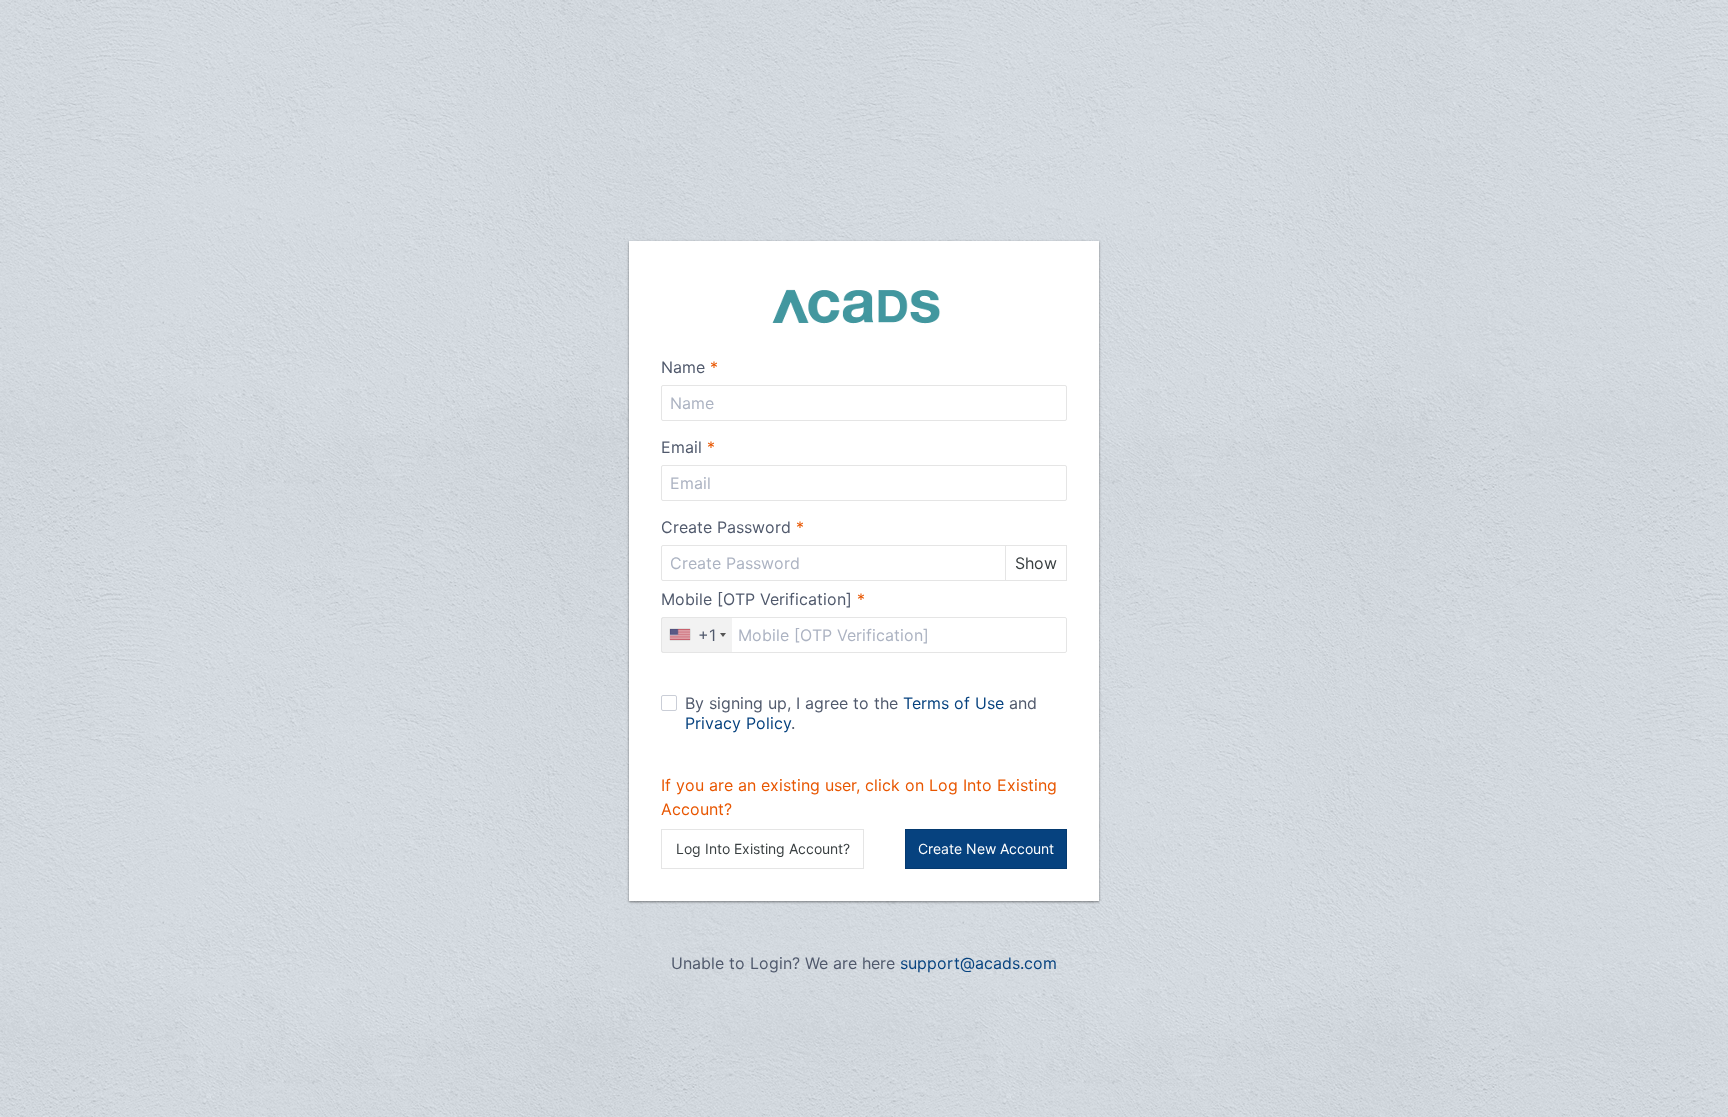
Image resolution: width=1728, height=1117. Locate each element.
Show (1036, 563)
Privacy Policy (738, 723)
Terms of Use (953, 703)
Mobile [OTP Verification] (763, 599)
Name (689, 367)
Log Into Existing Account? (763, 848)
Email (688, 447)
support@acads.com (978, 963)
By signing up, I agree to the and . (861, 713)
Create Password (732, 527)
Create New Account (986, 848)
